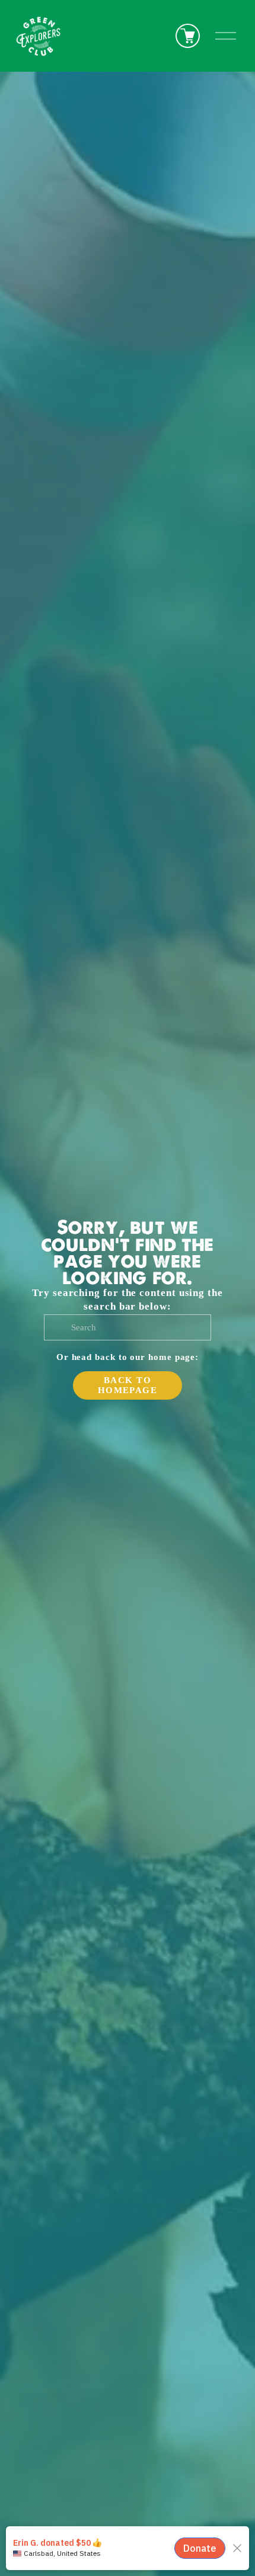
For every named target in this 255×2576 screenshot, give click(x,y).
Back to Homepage (128, 1385)
